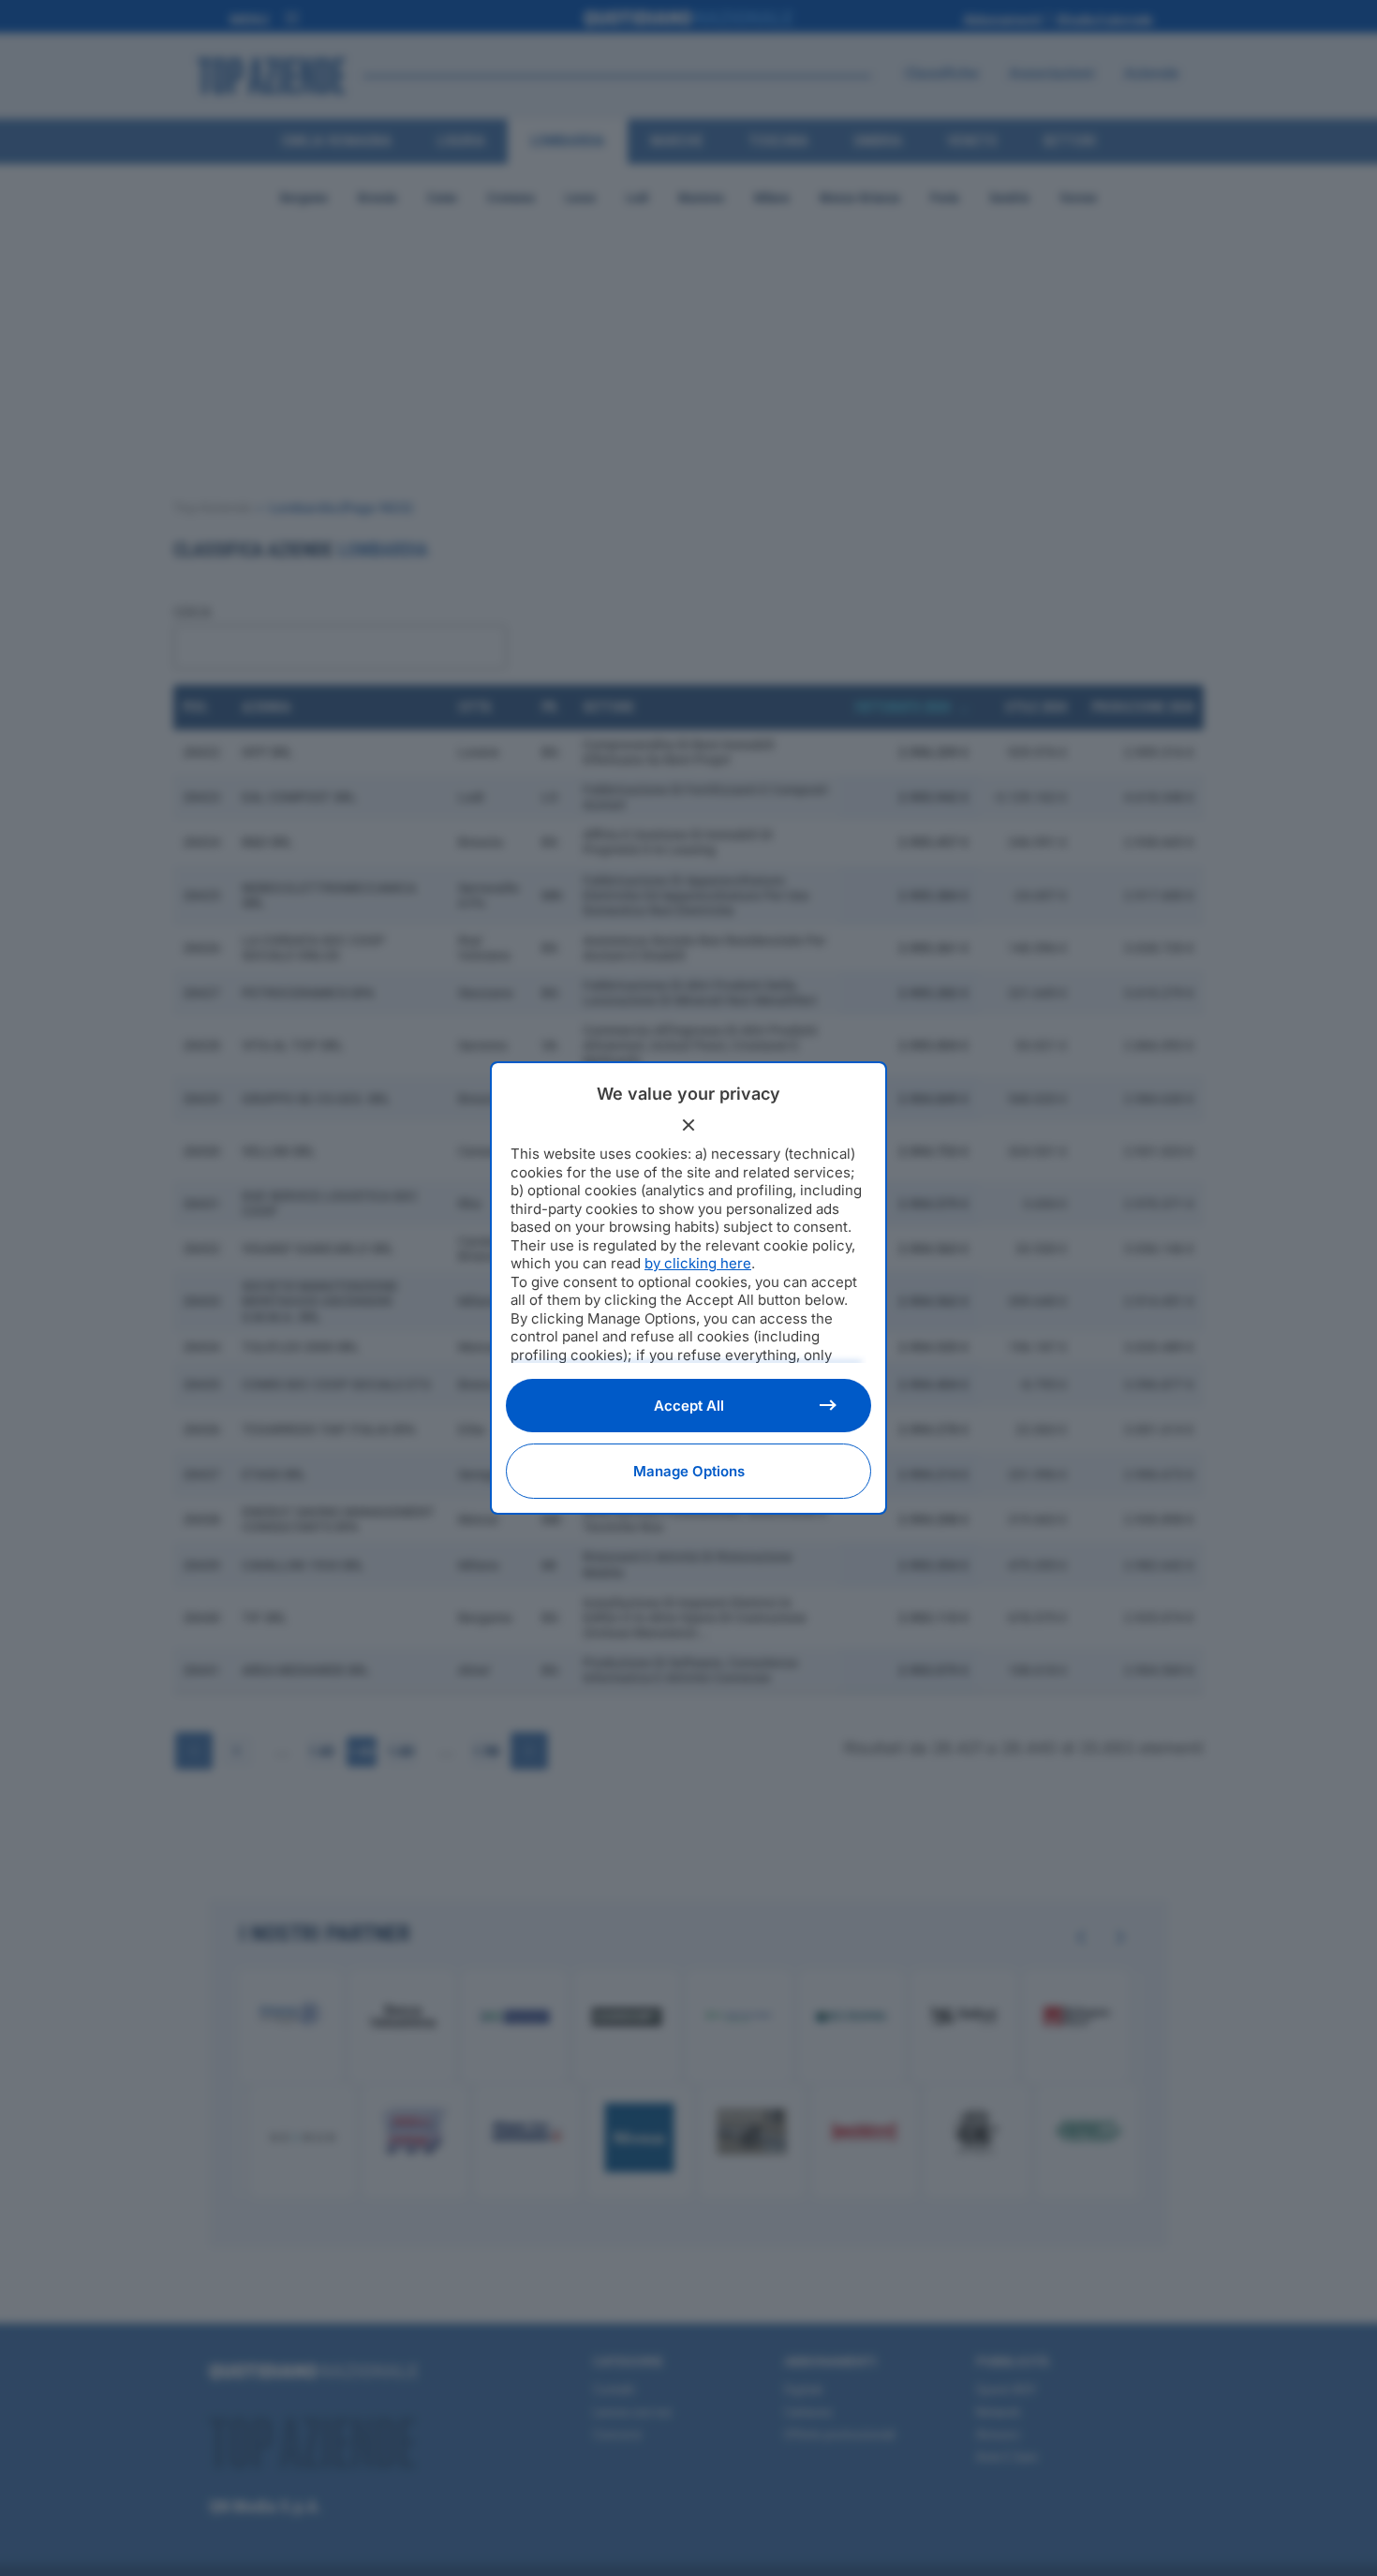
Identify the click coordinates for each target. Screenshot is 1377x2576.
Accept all (689, 1406)
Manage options (689, 1471)
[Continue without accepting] (688, 1125)
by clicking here (698, 1263)
